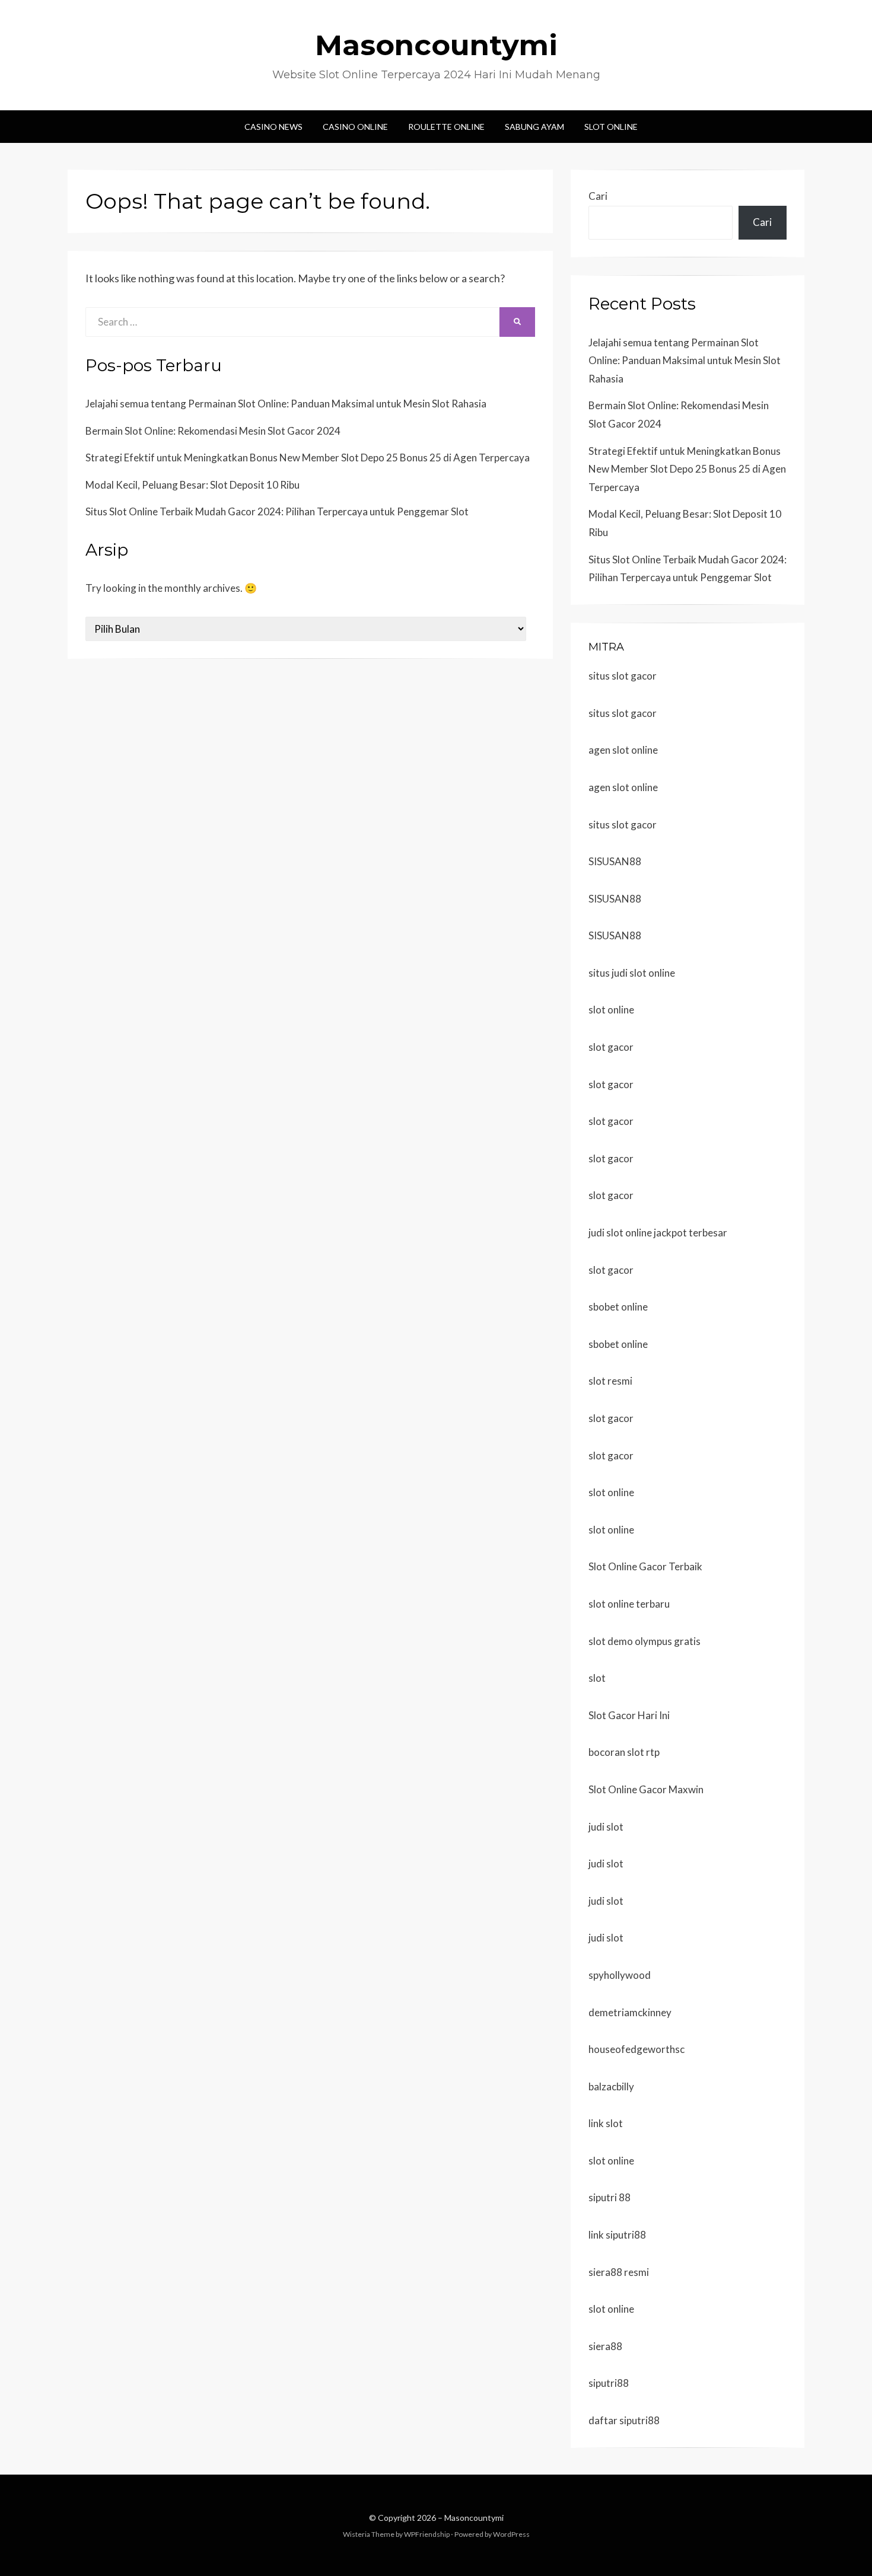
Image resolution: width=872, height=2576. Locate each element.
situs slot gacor (623, 676)
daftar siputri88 (624, 2420)
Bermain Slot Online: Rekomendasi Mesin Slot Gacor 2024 (213, 431)
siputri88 (609, 2383)
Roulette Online (446, 127)
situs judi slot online (632, 973)
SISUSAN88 (615, 861)
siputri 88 (610, 2197)
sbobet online (618, 1307)
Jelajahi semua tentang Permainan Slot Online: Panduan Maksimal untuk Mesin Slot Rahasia (286, 404)
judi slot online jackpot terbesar (658, 1233)
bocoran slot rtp (624, 1752)
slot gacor (611, 1047)
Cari (598, 196)
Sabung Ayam (534, 127)
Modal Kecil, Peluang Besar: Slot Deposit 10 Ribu (192, 485)
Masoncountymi (436, 45)
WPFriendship (427, 2534)
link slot (606, 2123)
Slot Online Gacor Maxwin (646, 1789)
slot (597, 1678)
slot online (611, 1010)
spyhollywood (620, 1975)
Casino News (273, 127)
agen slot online (623, 750)
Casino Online (355, 127)
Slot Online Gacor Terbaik (645, 1566)
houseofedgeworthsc (637, 2049)
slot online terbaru (629, 1604)
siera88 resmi (619, 2272)
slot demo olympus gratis (645, 1641)
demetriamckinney (630, 2012)
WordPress (511, 2534)
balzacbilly (611, 2086)
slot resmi (610, 1381)
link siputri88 (617, 2235)
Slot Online (611, 127)
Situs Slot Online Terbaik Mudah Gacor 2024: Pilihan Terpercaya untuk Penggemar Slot (277, 511)
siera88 (605, 2346)
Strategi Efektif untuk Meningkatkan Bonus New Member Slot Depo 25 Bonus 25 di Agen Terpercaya (308, 458)
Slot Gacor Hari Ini (629, 1715)
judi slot (606, 1827)
